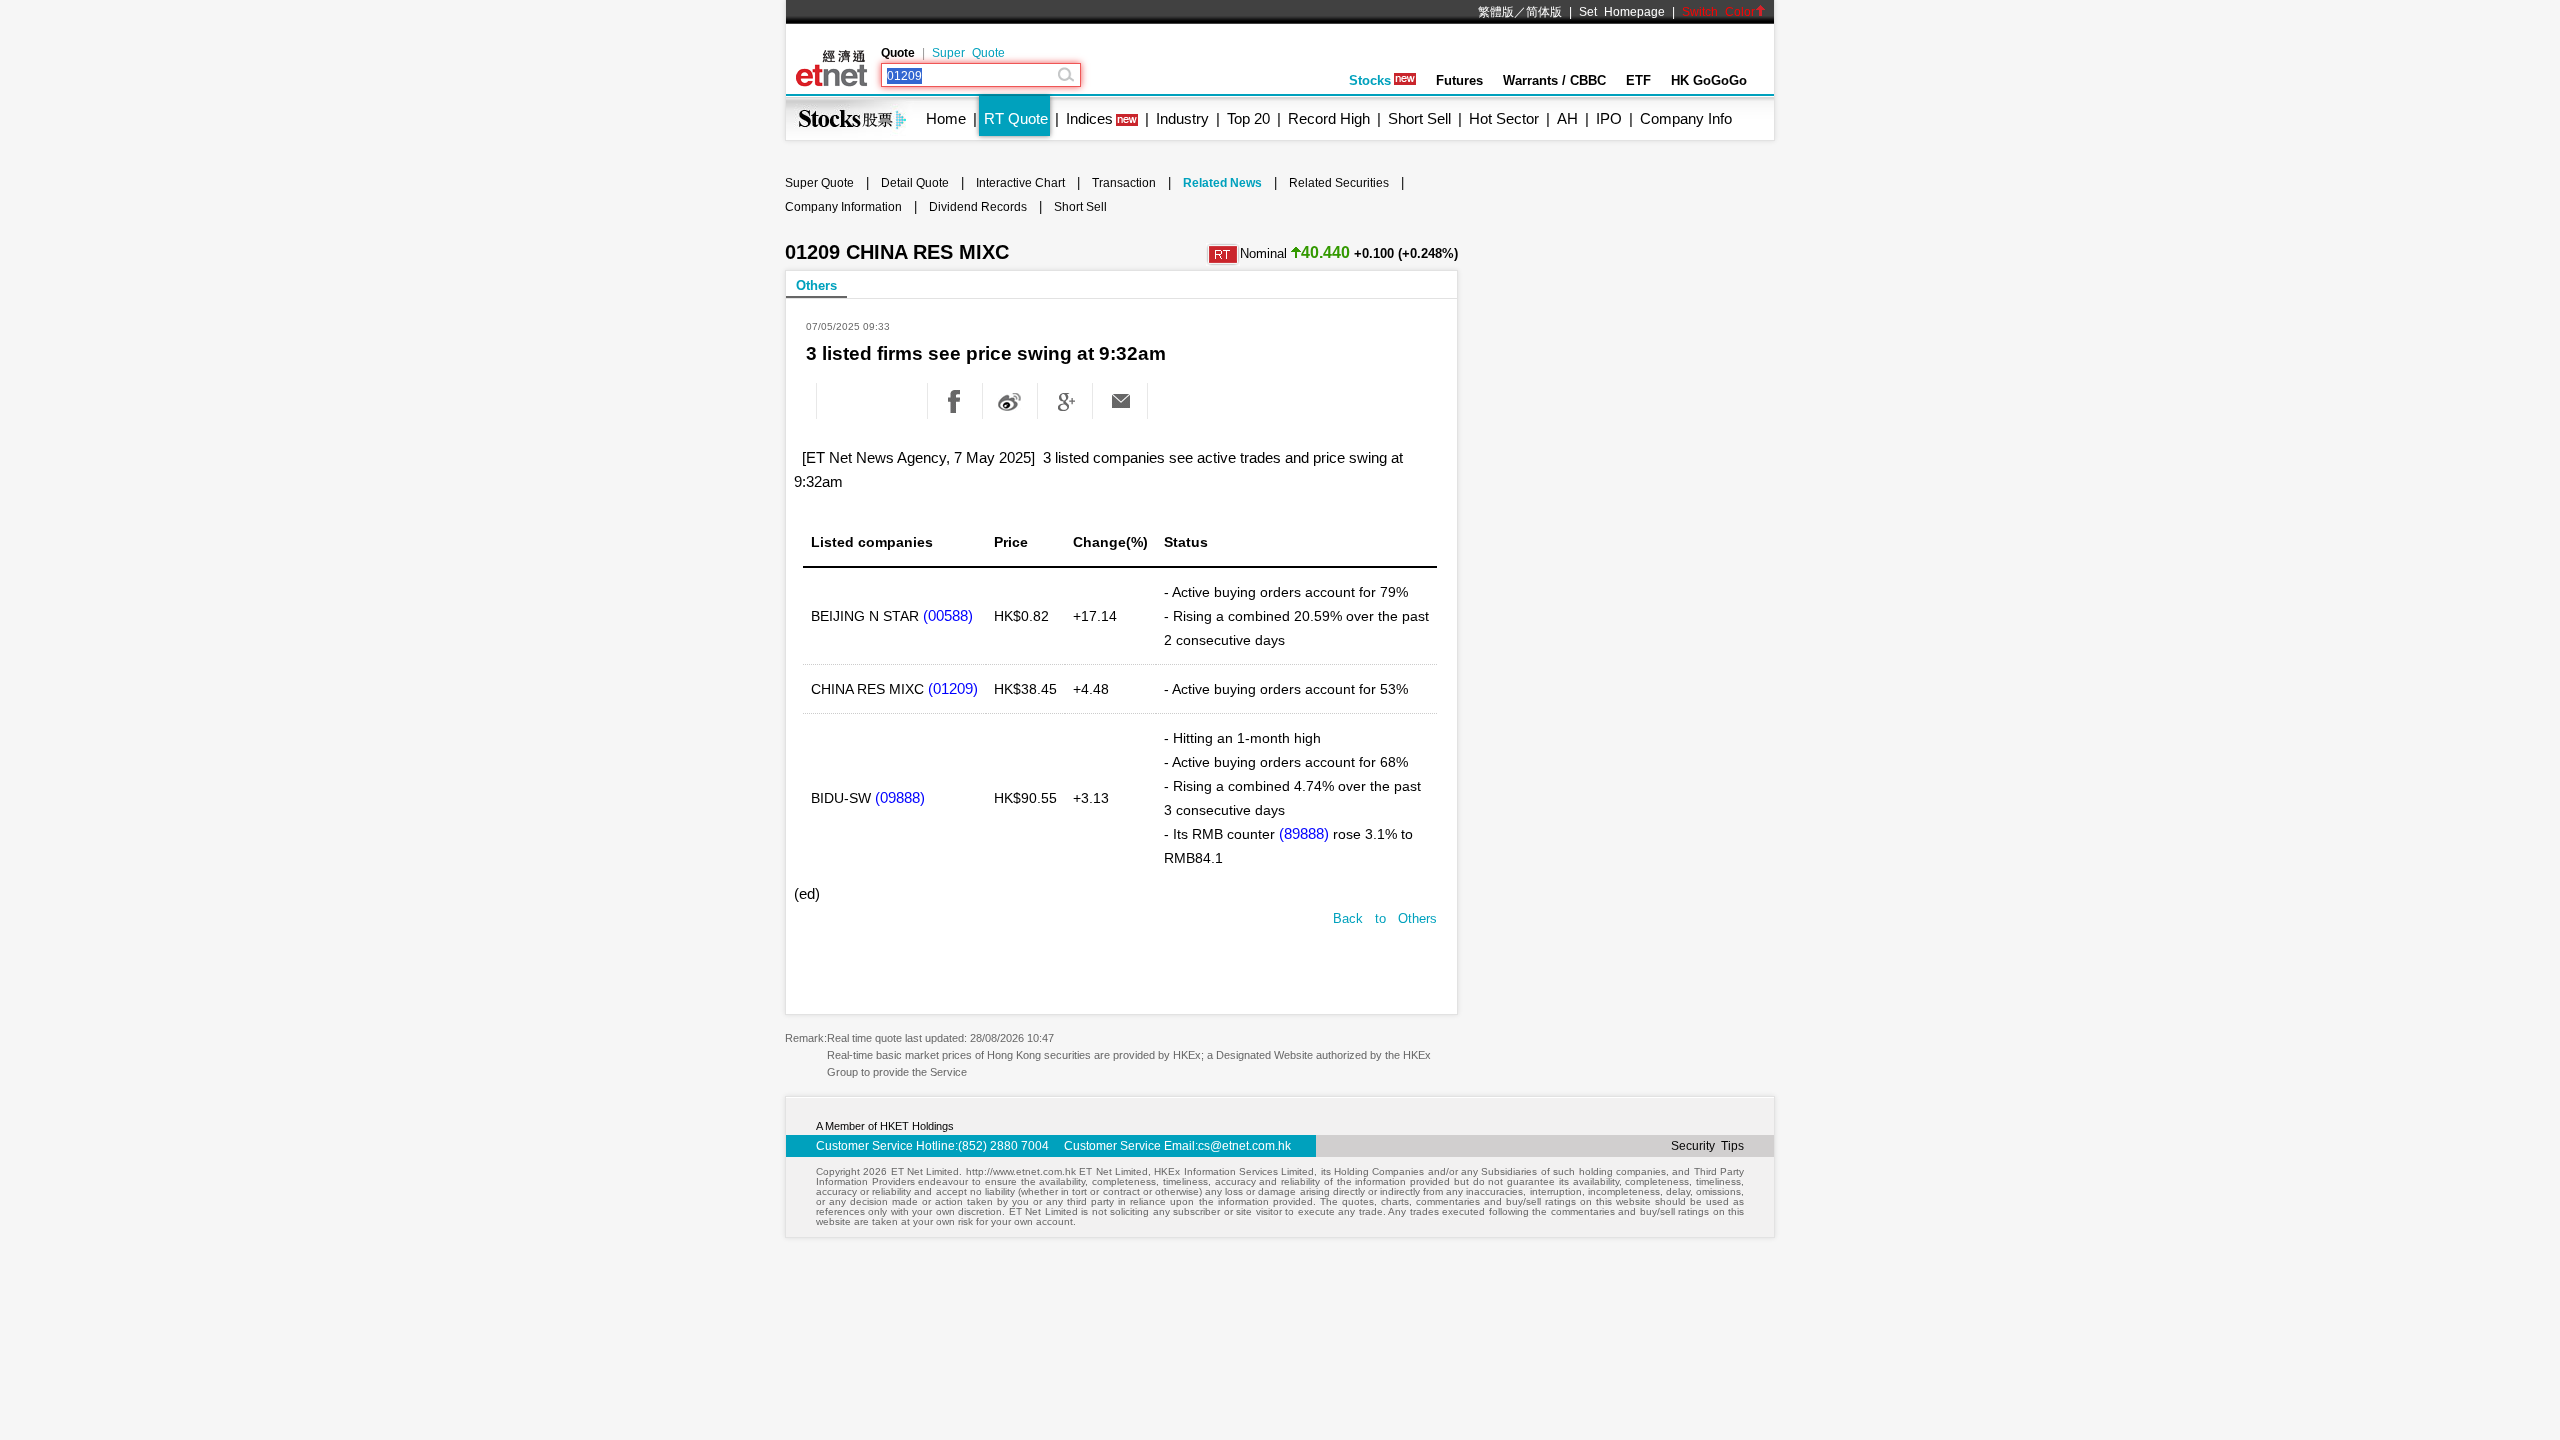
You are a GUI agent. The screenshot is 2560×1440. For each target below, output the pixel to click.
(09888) (900, 797)
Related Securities (1339, 183)
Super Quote (968, 53)
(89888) (1304, 833)
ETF (1638, 80)
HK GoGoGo (1709, 80)
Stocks (1370, 80)
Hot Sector (1504, 118)
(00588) (948, 615)
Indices (1089, 118)
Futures (1459, 80)
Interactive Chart (1020, 183)
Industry (1182, 118)
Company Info (1686, 118)
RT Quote (1016, 118)
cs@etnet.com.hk (1244, 1146)
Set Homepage (1622, 12)
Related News (1222, 183)
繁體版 (1496, 12)
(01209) (953, 688)
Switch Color (1718, 12)
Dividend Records (978, 207)
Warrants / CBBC (1554, 80)
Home (946, 118)
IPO (1609, 118)
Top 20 (1248, 118)
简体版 (1544, 12)
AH (1567, 118)
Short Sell (1419, 118)
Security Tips (1707, 1146)
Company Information (843, 207)
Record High (1329, 118)
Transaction (1124, 183)
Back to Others (1385, 918)
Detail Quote (915, 183)
